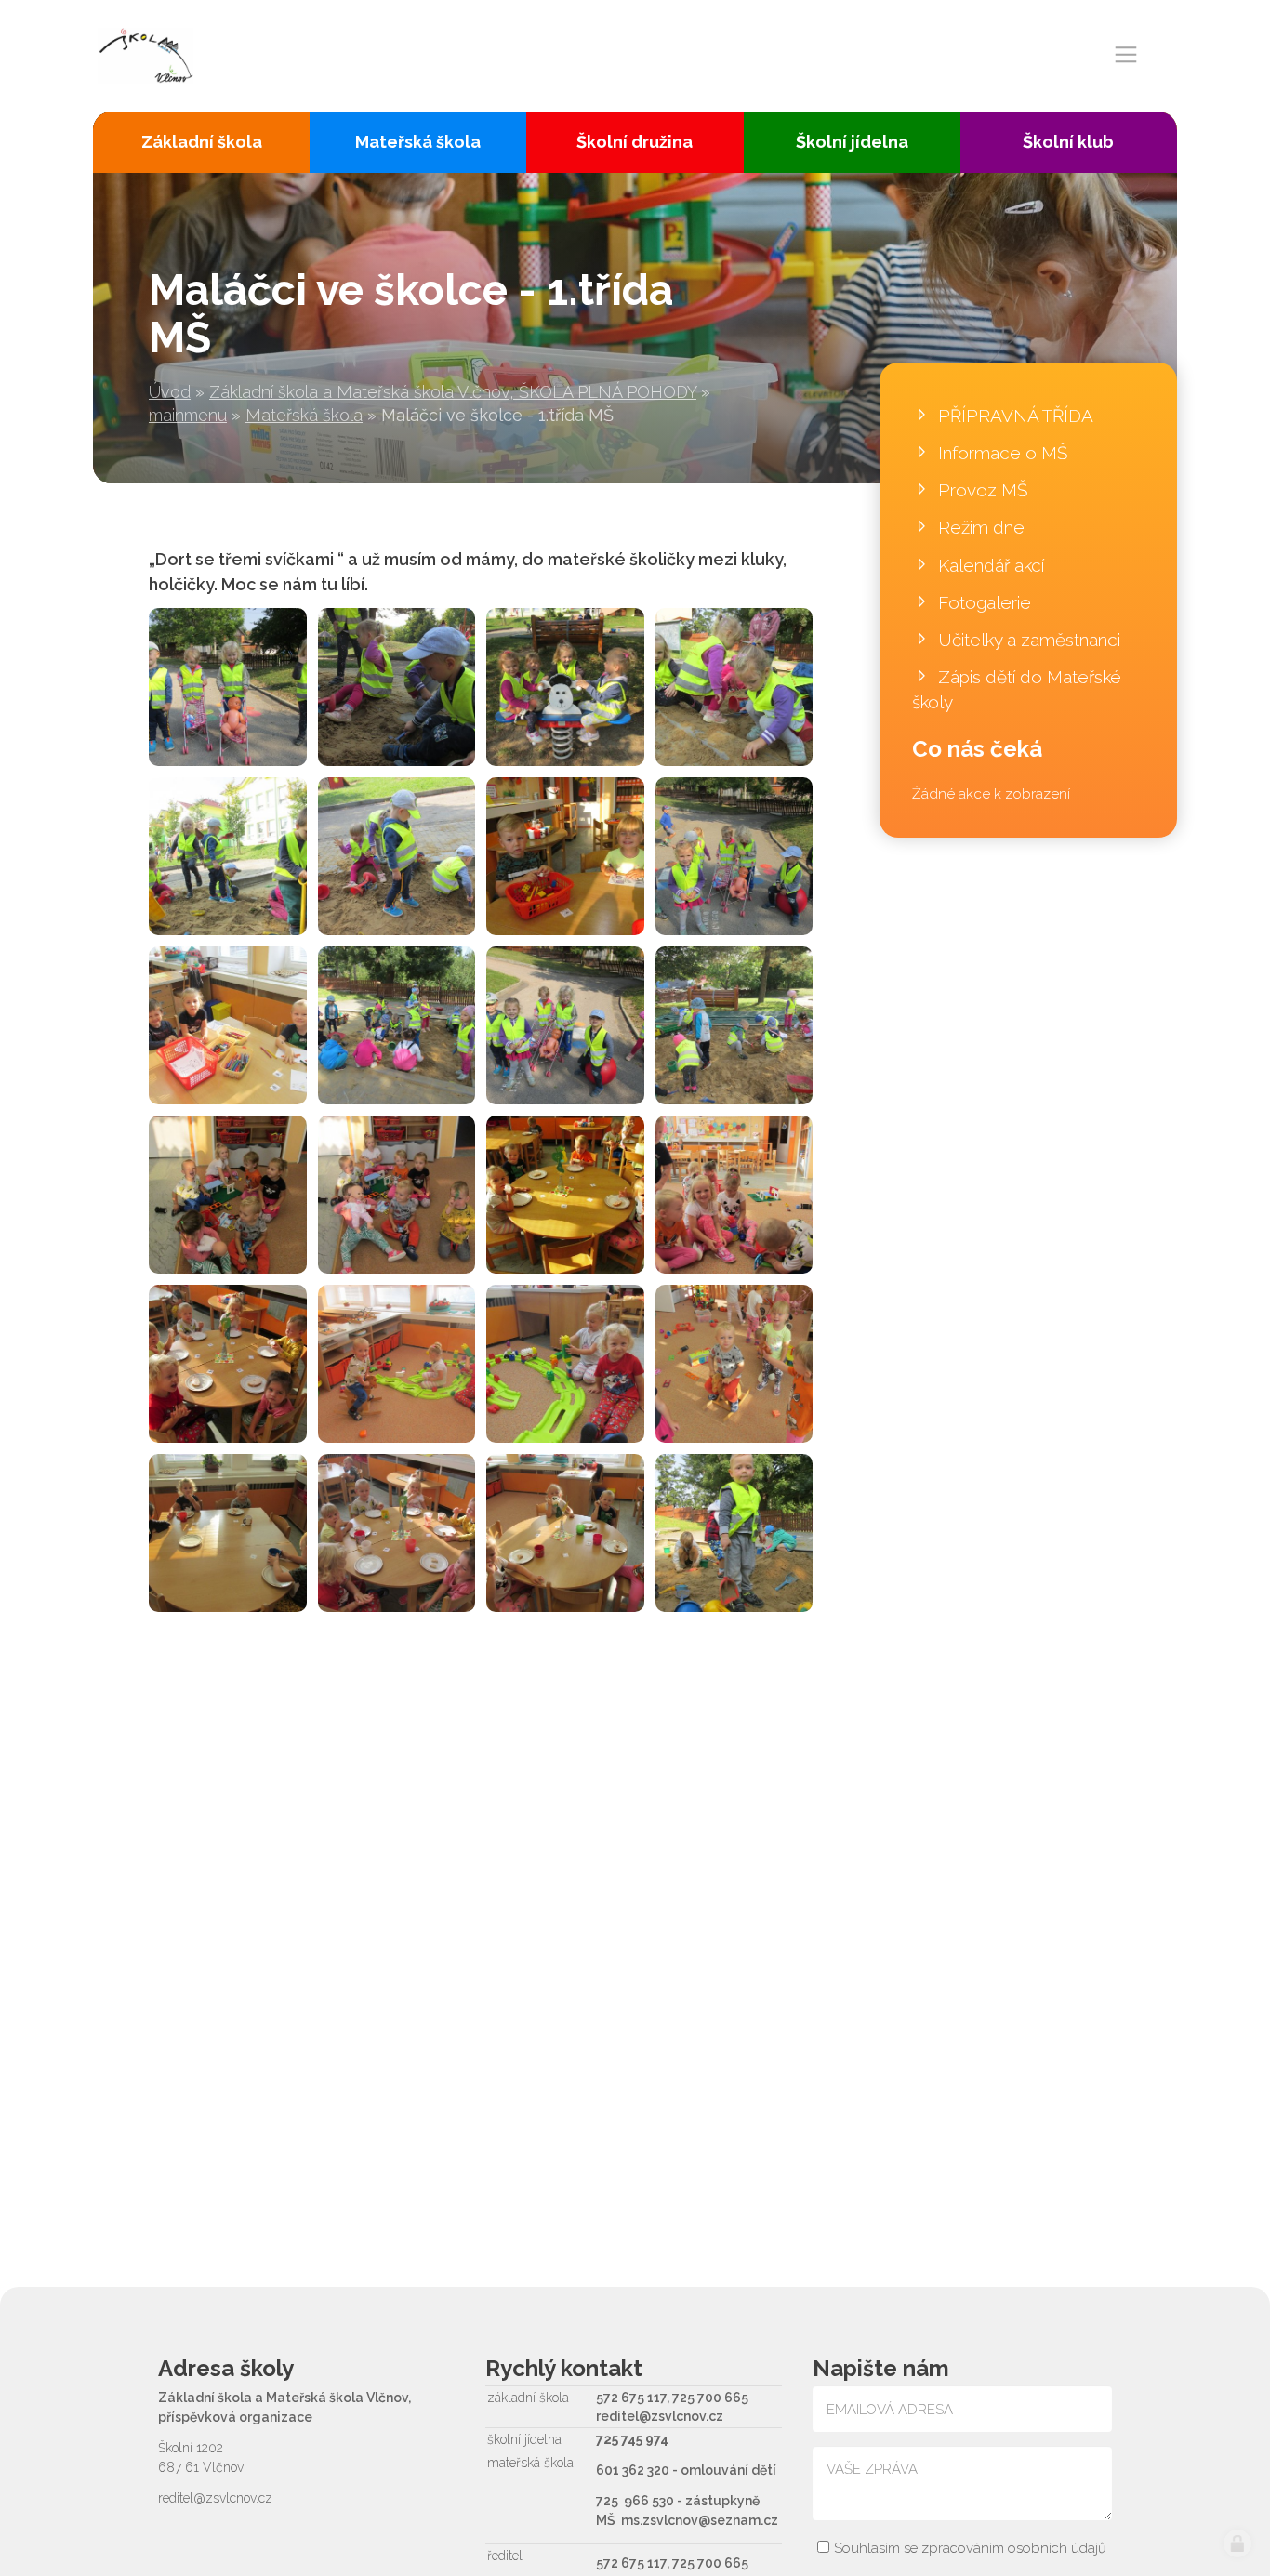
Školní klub (1068, 142)
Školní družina (635, 142)
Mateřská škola (304, 415)
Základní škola (202, 142)
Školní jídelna (852, 142)
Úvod (170, 392)
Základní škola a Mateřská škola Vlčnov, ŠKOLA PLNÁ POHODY (453, 392)
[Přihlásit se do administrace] (1237, 2543)
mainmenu (188, 415)
